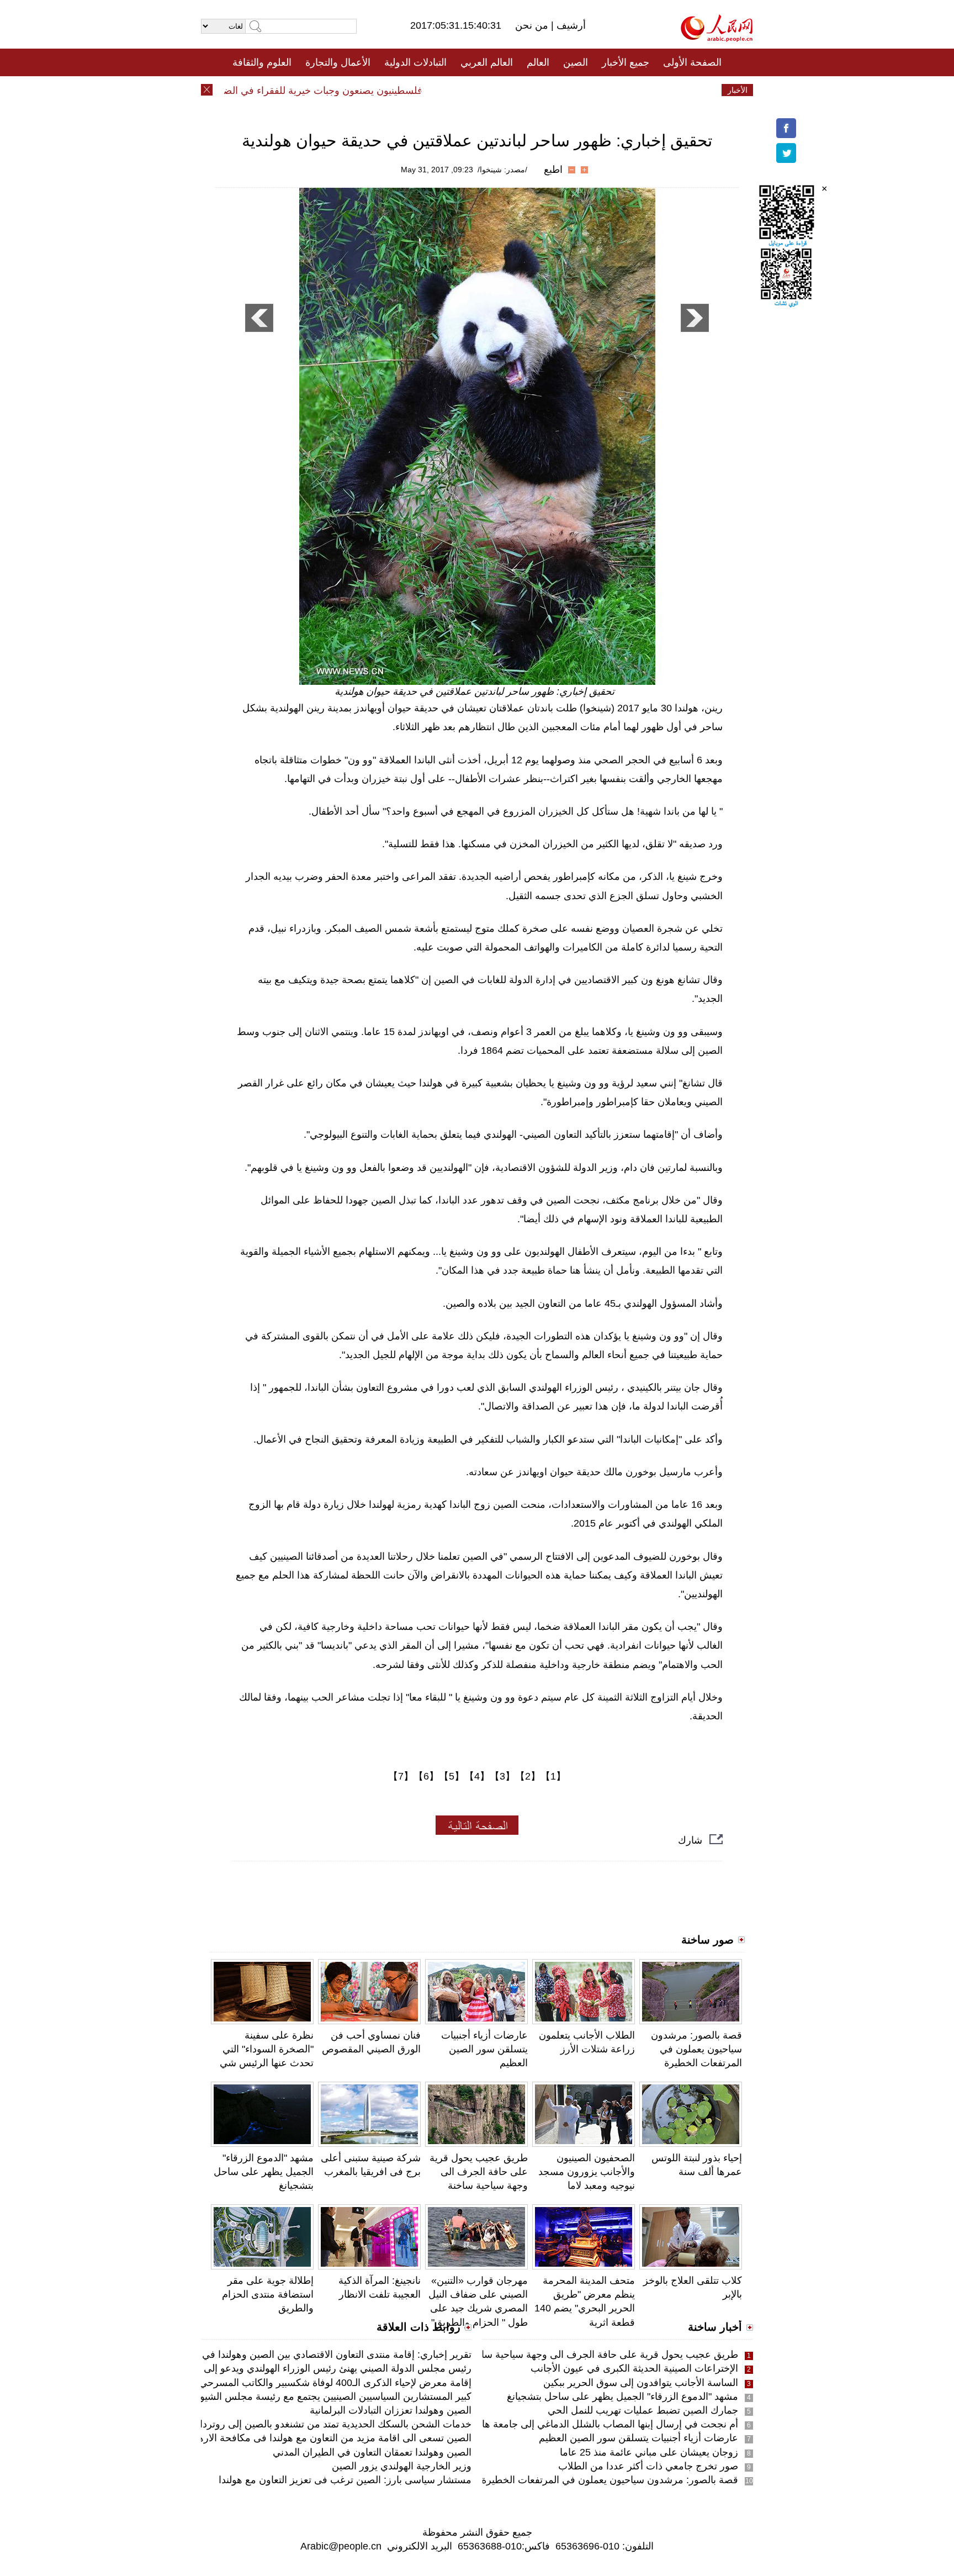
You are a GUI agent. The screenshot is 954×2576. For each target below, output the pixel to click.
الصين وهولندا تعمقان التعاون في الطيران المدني (372, 2452)
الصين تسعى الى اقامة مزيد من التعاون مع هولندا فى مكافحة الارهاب (329, 2438)
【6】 (426, 1776)
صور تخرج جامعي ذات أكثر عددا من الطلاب (648, 2466)
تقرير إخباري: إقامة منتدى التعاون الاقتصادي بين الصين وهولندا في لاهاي (325, 2355)
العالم (538, 62)
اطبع (553, 170)
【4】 (477, 1776)
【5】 (452, 1776)
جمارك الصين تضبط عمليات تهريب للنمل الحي (643, 2410)
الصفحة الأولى (692, 62)
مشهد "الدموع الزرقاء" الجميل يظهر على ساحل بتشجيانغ (264, 2172)
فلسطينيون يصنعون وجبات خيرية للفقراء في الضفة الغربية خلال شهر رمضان (298, 91)
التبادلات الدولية (415, 62)
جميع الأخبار (626, 62)
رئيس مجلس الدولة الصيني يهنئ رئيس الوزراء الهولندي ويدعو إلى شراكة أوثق (312, 2368)
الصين (576, 62)
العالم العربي (487, 62)
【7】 (401, 1776)
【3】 (502, 1776)
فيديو (429, 90)
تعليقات (469, 90)
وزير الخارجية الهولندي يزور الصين (402, 2466)
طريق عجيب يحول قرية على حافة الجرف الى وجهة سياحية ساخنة (479, 2172)
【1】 (553, 1776)
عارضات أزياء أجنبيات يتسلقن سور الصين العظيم (484, 2049)
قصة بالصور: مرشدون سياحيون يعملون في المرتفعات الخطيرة (696, 2049)
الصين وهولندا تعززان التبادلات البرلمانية (391, 2410)
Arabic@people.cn (341, 2546)
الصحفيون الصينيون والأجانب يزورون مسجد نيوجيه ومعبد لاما (587, 2172)
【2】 (528, 1776)
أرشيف (570, 25)
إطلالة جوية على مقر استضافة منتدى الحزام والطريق (268, 2294)
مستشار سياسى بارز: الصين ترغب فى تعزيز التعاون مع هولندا (345, 2480)
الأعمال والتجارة (338, 62)
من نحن (533, 25)
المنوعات (516, 90)
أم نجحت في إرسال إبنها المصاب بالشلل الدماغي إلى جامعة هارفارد (599, 2424)
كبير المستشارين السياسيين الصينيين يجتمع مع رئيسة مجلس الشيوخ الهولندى (314, 2396)
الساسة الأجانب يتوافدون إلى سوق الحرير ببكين (641, 2383)
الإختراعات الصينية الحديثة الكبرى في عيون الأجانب (634, 2368)
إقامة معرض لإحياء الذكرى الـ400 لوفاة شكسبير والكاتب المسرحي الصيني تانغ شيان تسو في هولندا (269, 2383)
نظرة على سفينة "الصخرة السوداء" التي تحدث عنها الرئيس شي (267, 2049)
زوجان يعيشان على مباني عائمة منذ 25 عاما (649, 2452)
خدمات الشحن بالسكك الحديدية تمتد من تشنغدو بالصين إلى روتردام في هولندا (311, 2424)
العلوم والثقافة (262, 62)
